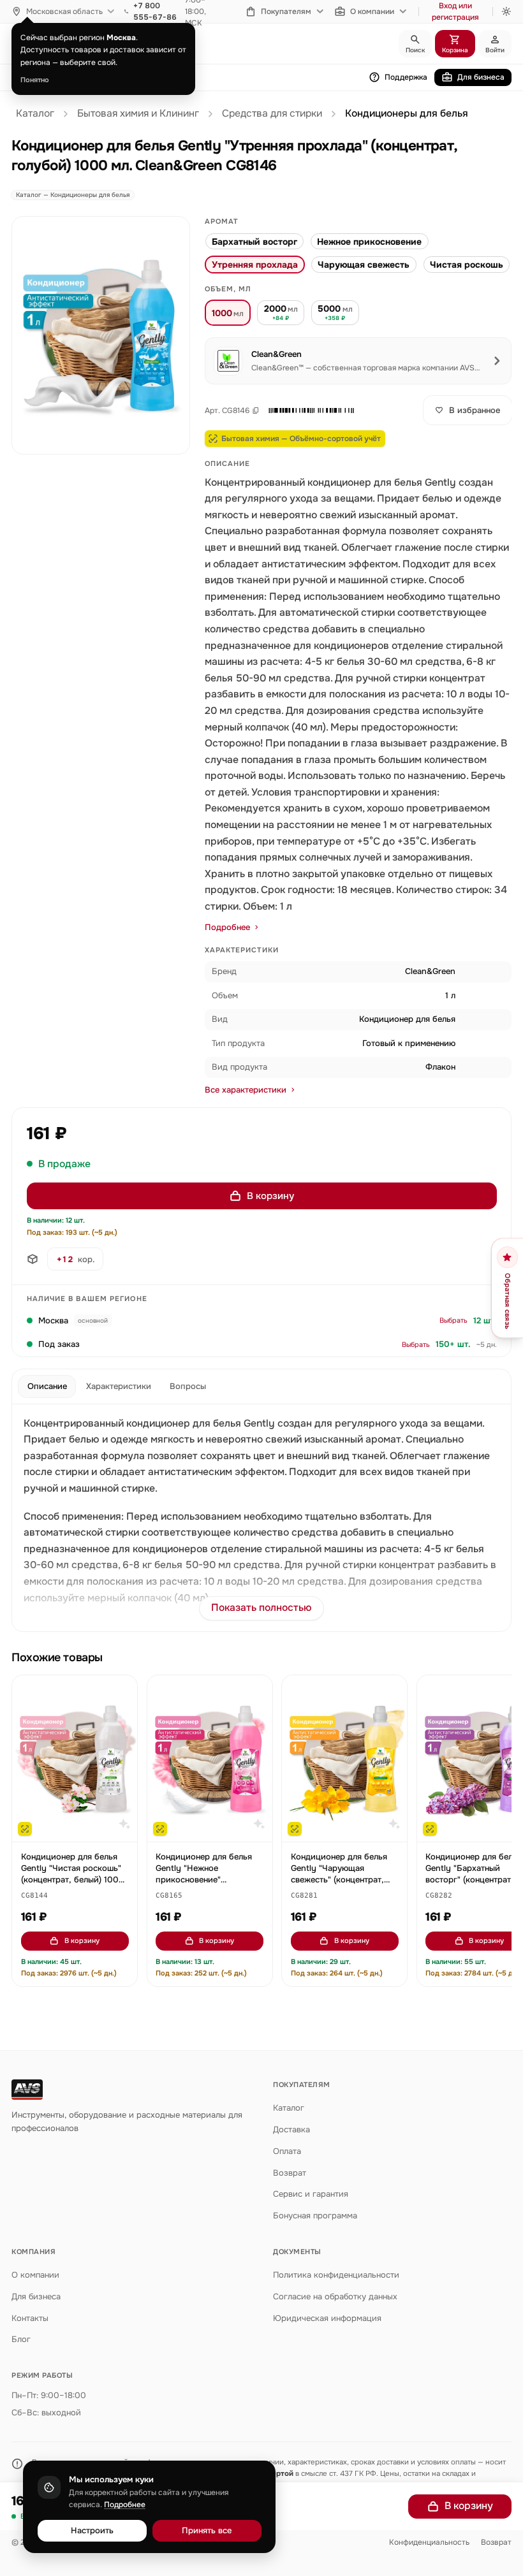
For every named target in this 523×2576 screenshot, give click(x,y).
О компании (372, 11)
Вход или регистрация (455, 11)
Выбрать (453, 1320)
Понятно (35, 80)
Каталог (35, 113)
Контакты (30, 2318)
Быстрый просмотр (81, 1826)
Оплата (287, 2151)
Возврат (290, 2173)
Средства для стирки (272, 113)
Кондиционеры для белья (407, 113)
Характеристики (119, 1386)
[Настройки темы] (506, 11)
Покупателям (286, 11)
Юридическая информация (327, 2318)
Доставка (291, 2129)
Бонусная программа (315, 2216)
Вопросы (188, 1386)
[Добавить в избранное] (122, 1691)
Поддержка (406, 77)
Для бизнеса (481, 77)
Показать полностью (261, 1608)
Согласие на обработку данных (335, 2296)
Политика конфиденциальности (336, 2275)
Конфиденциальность (429, 2542)
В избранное (475, 410)
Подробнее (227, 927)
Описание (47, 1386)
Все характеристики (246, 1090)
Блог (21, 2339)
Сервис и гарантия (311, 2194)
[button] (311, 411)
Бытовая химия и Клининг (138, 113)
